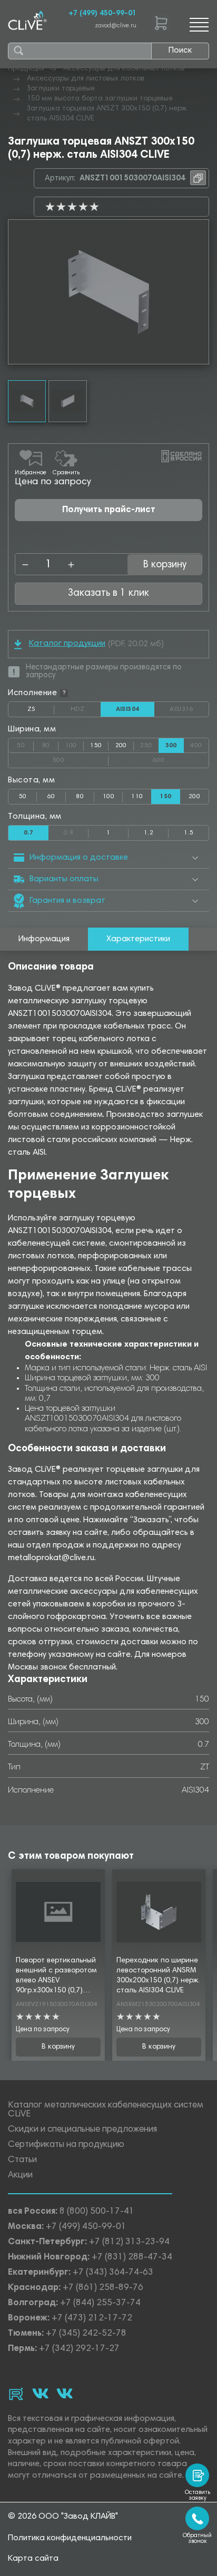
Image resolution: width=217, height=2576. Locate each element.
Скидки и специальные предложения (82, 2130)
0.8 (76, 831)
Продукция (26, 69)
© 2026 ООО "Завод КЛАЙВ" (63, 2517)
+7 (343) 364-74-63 (113, 2273)
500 (81, 758)
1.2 (149, 833)
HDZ (85, 709)
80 (50, 744)
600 (181, 758)
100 (75, 744)
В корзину (58, 2047)
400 (199, 744)
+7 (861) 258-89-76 (103, 2288)
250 (149, 744)
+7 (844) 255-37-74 (100, 2303)
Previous (16, 292)
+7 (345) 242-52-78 (86, 2334)
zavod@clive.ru (116, 26)
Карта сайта (33, 2559)
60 (51, 797)
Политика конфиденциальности (70, 2538)
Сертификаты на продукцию (66, 2145)
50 (25, 744)
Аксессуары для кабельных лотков (124, 69)
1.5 (189, 833)
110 (137, 797)
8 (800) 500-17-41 (97, 2212)
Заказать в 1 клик (108, 593)
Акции (20, 2176)
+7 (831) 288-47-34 (132, 2258)
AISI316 (189, 709)
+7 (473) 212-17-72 (92, 2319)
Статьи (22, 2160)
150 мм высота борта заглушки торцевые (100, 99)
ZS (41, 711)
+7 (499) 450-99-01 (102, 14)
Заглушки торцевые (61, 89)
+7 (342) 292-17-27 (79, 2349)
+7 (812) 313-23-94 (129, 2242)
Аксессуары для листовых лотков (86, 79)
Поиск (180, 50)
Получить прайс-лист (109, 510)
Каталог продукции (67, 644)
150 (96, 746)
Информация (44, 939)
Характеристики (138, 939)
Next (201, 292)
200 (121, 746)
